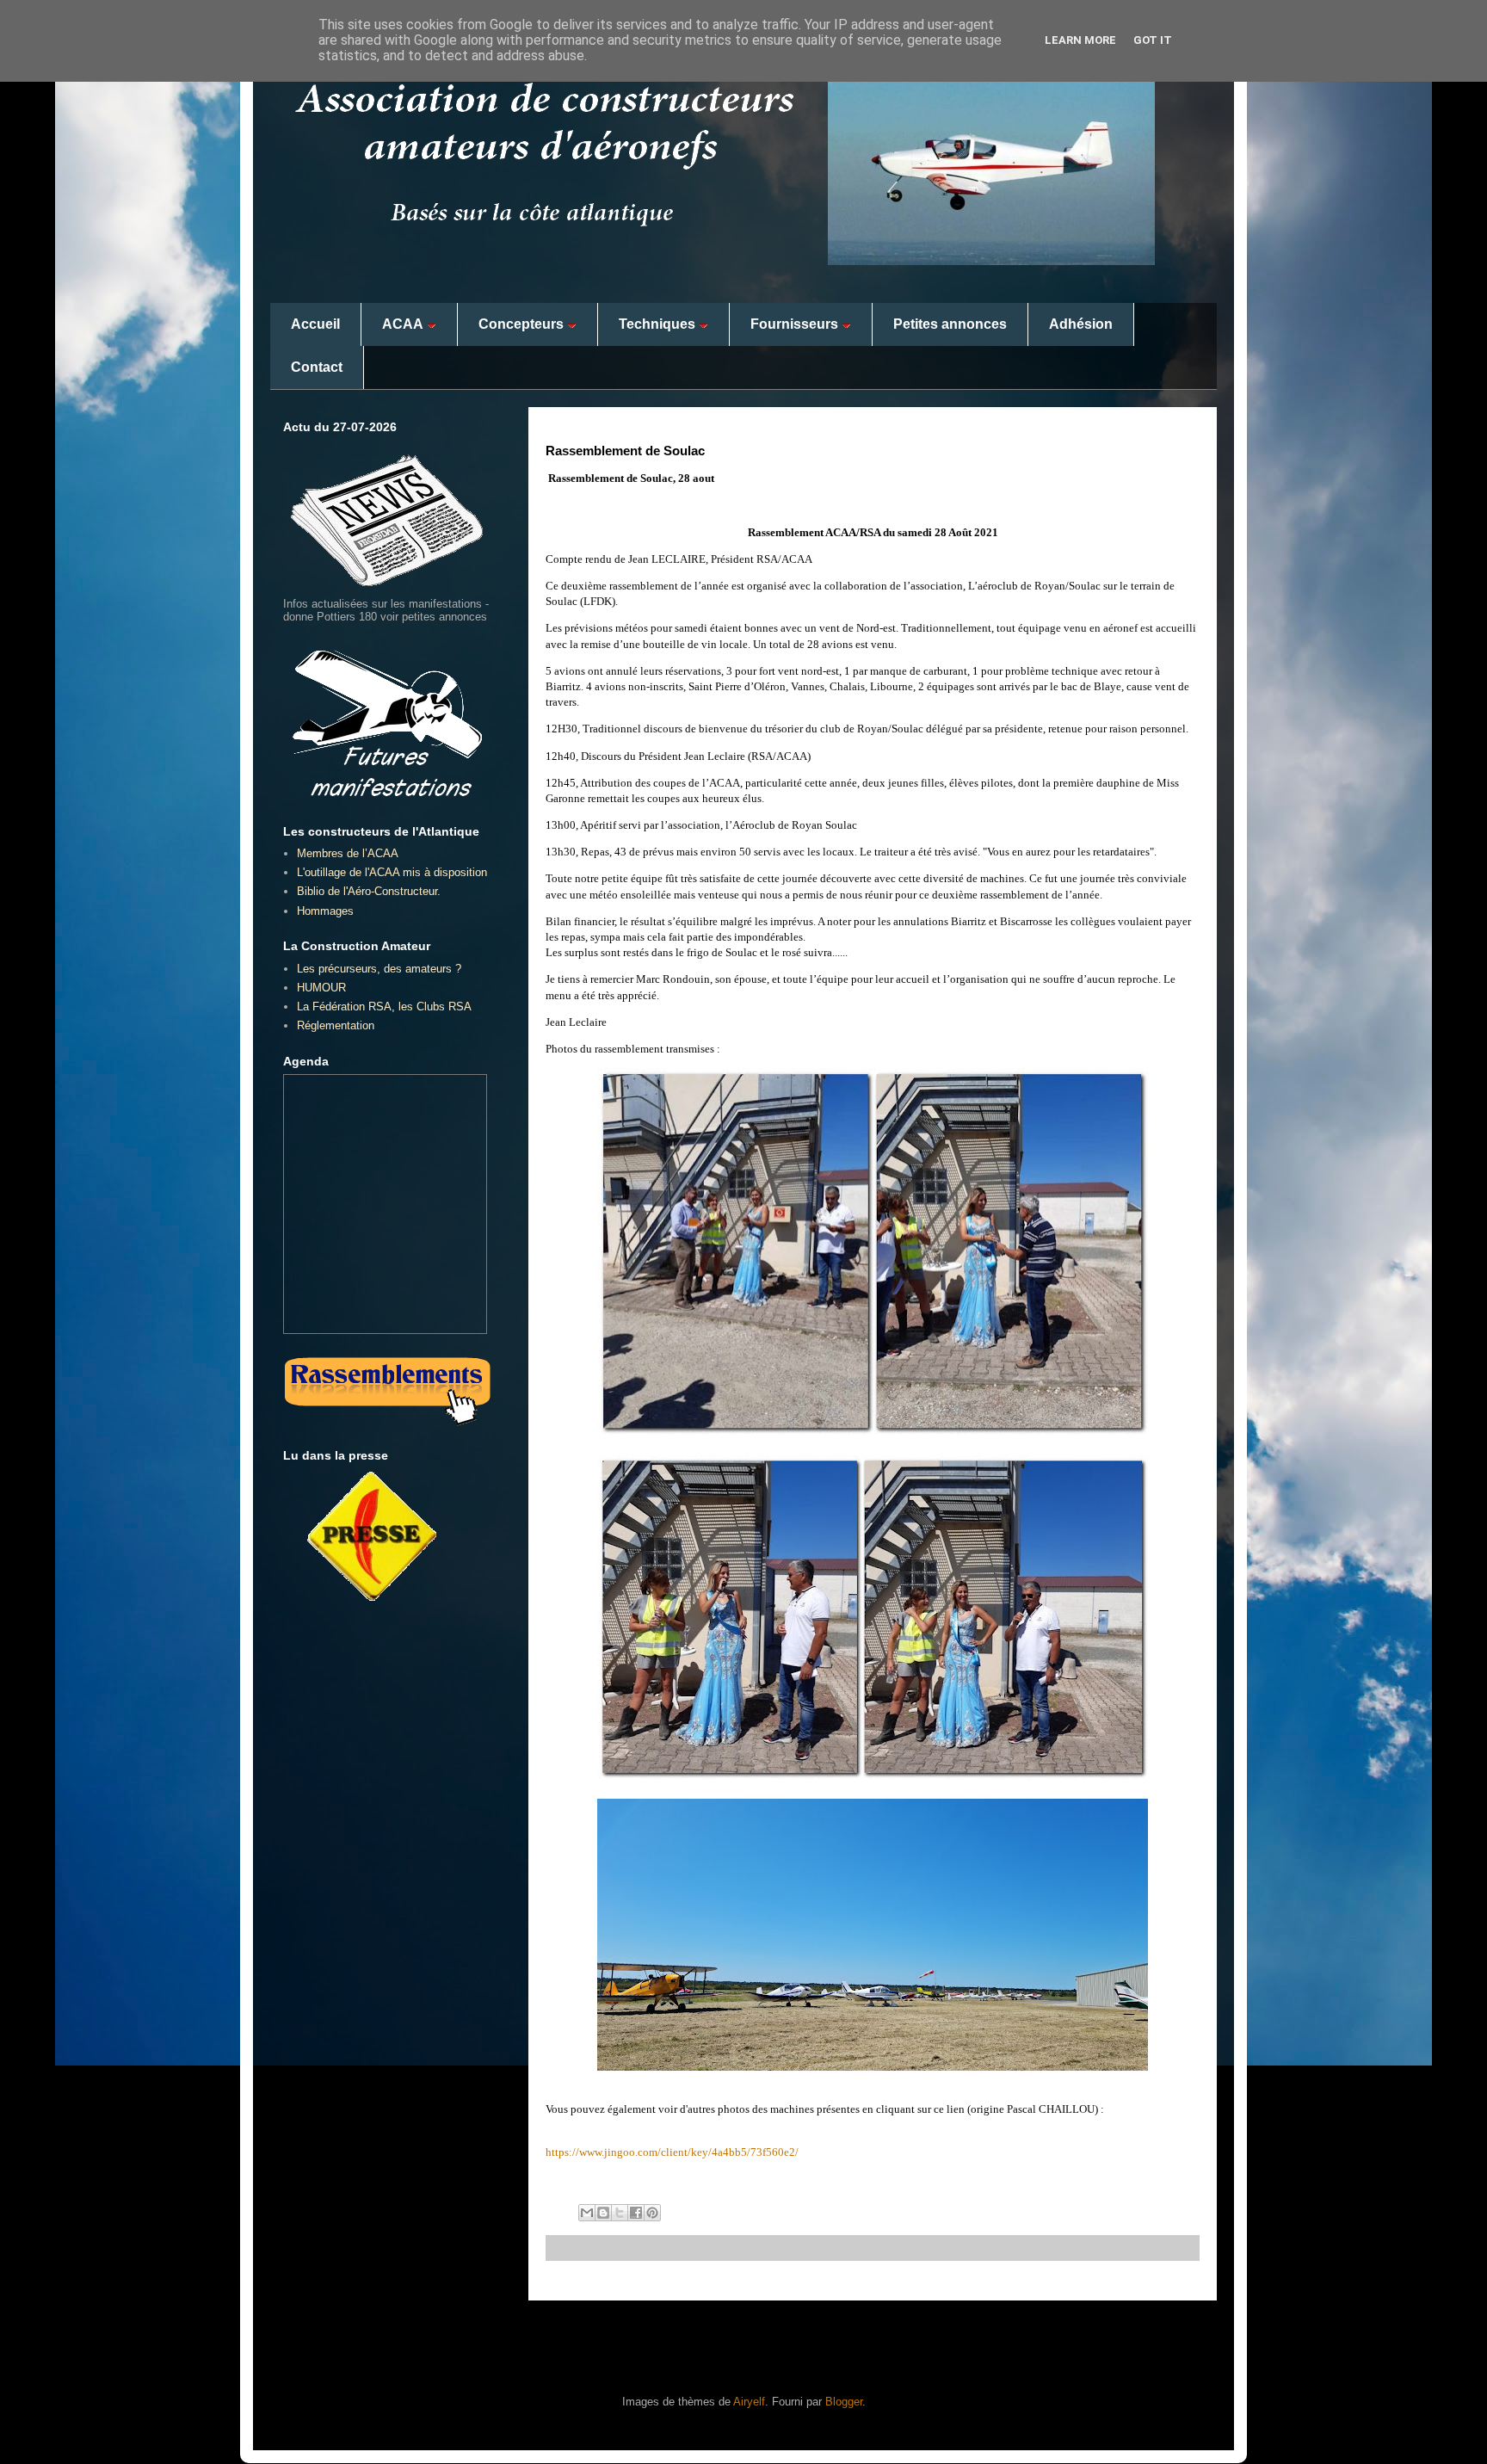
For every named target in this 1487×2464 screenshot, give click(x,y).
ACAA (403, 324)
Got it (1153, 40)
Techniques (657, 324)
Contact (317, 367)
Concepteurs (521, 324)
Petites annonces (950, 324)
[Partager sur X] (620, 2213)
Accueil (315, 324)
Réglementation (336, 1025)
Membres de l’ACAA (348, 853)
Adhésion (1081, 324)
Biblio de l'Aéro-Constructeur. (369, 891)
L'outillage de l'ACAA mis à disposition (392, 872)
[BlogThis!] (603, 2213)
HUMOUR (321, 988)
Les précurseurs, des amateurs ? (379, 969)
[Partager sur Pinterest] (652, 2213)
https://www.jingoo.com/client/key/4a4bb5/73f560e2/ (672, 2152)
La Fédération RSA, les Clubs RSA (384, 1007)
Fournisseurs (794, 324)
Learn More (1080, 40)
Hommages (325, 911)
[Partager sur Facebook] (636, 2213)
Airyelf (749, 2402)
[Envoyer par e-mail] (587, 2213)
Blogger (844, 2402)
